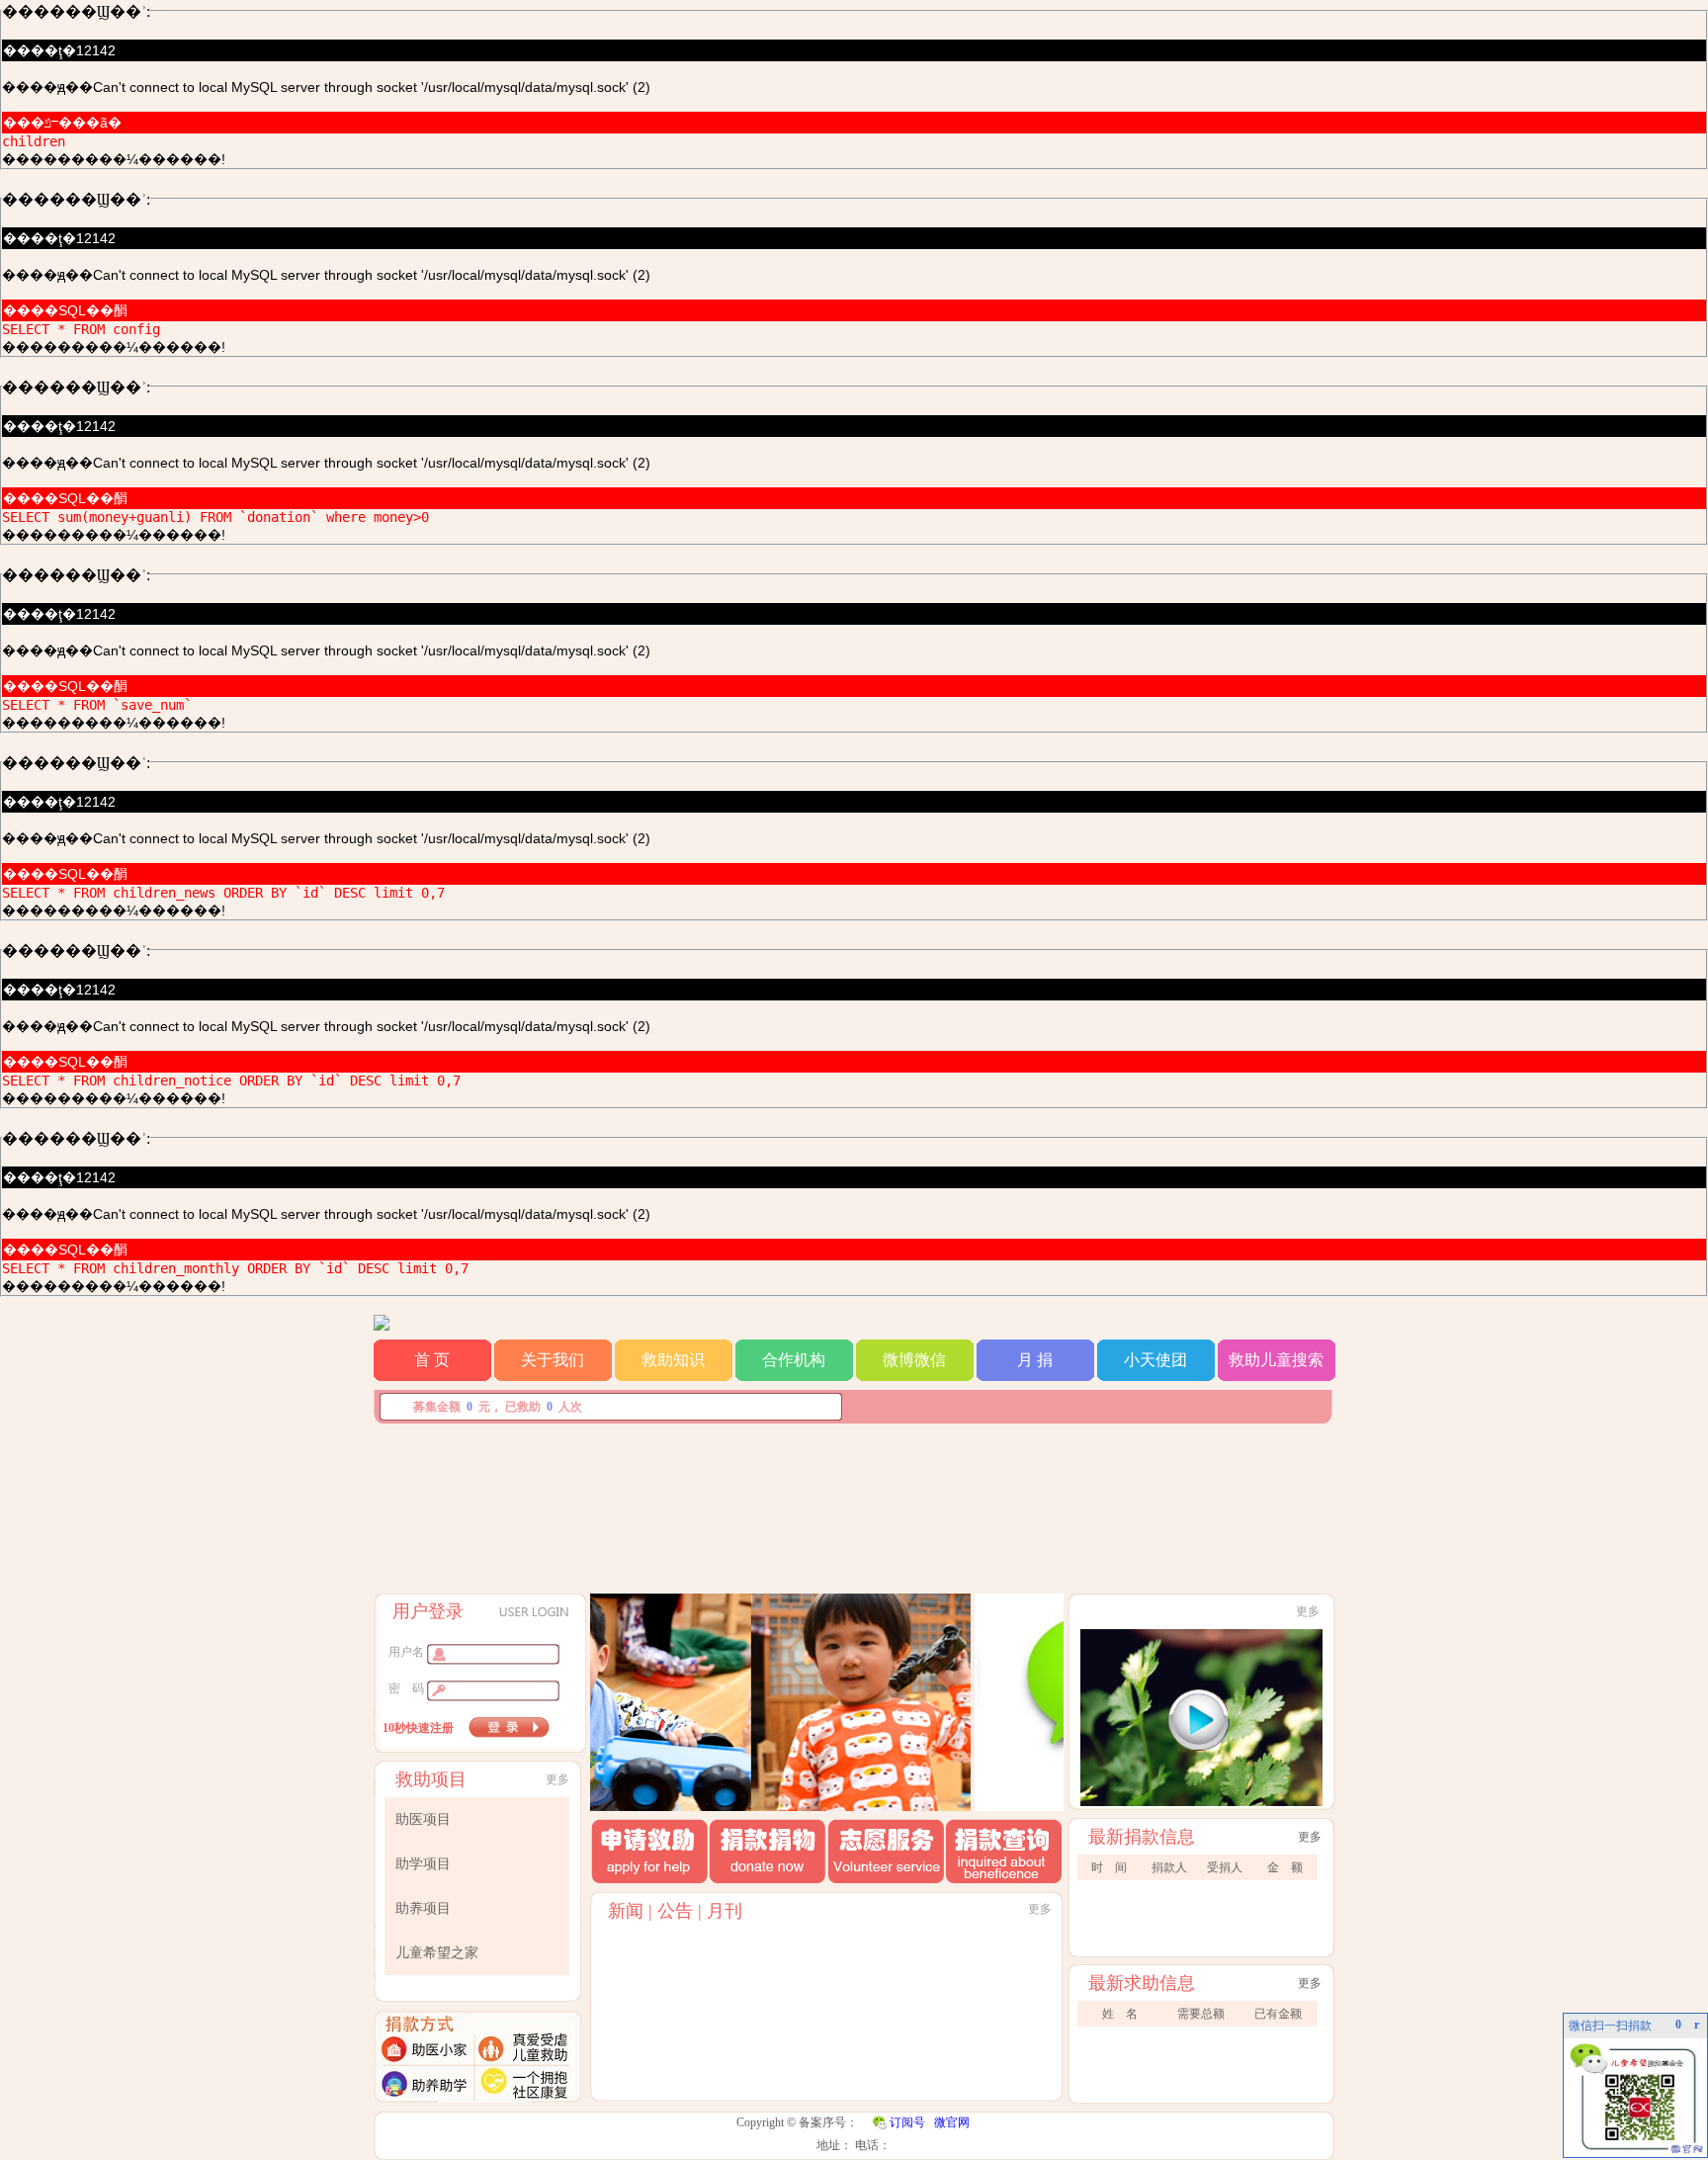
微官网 (952, 2122)
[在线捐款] (664, 1806)
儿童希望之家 (437, 1953)
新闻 (626, 1911)
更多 (557, 1779)
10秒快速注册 (418, 1728)
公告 (675, 1911)
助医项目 (423, 1819)
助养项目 (423, 1908)
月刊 (725, 1911)
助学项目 (423, 1864)
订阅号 (907, 2122)
